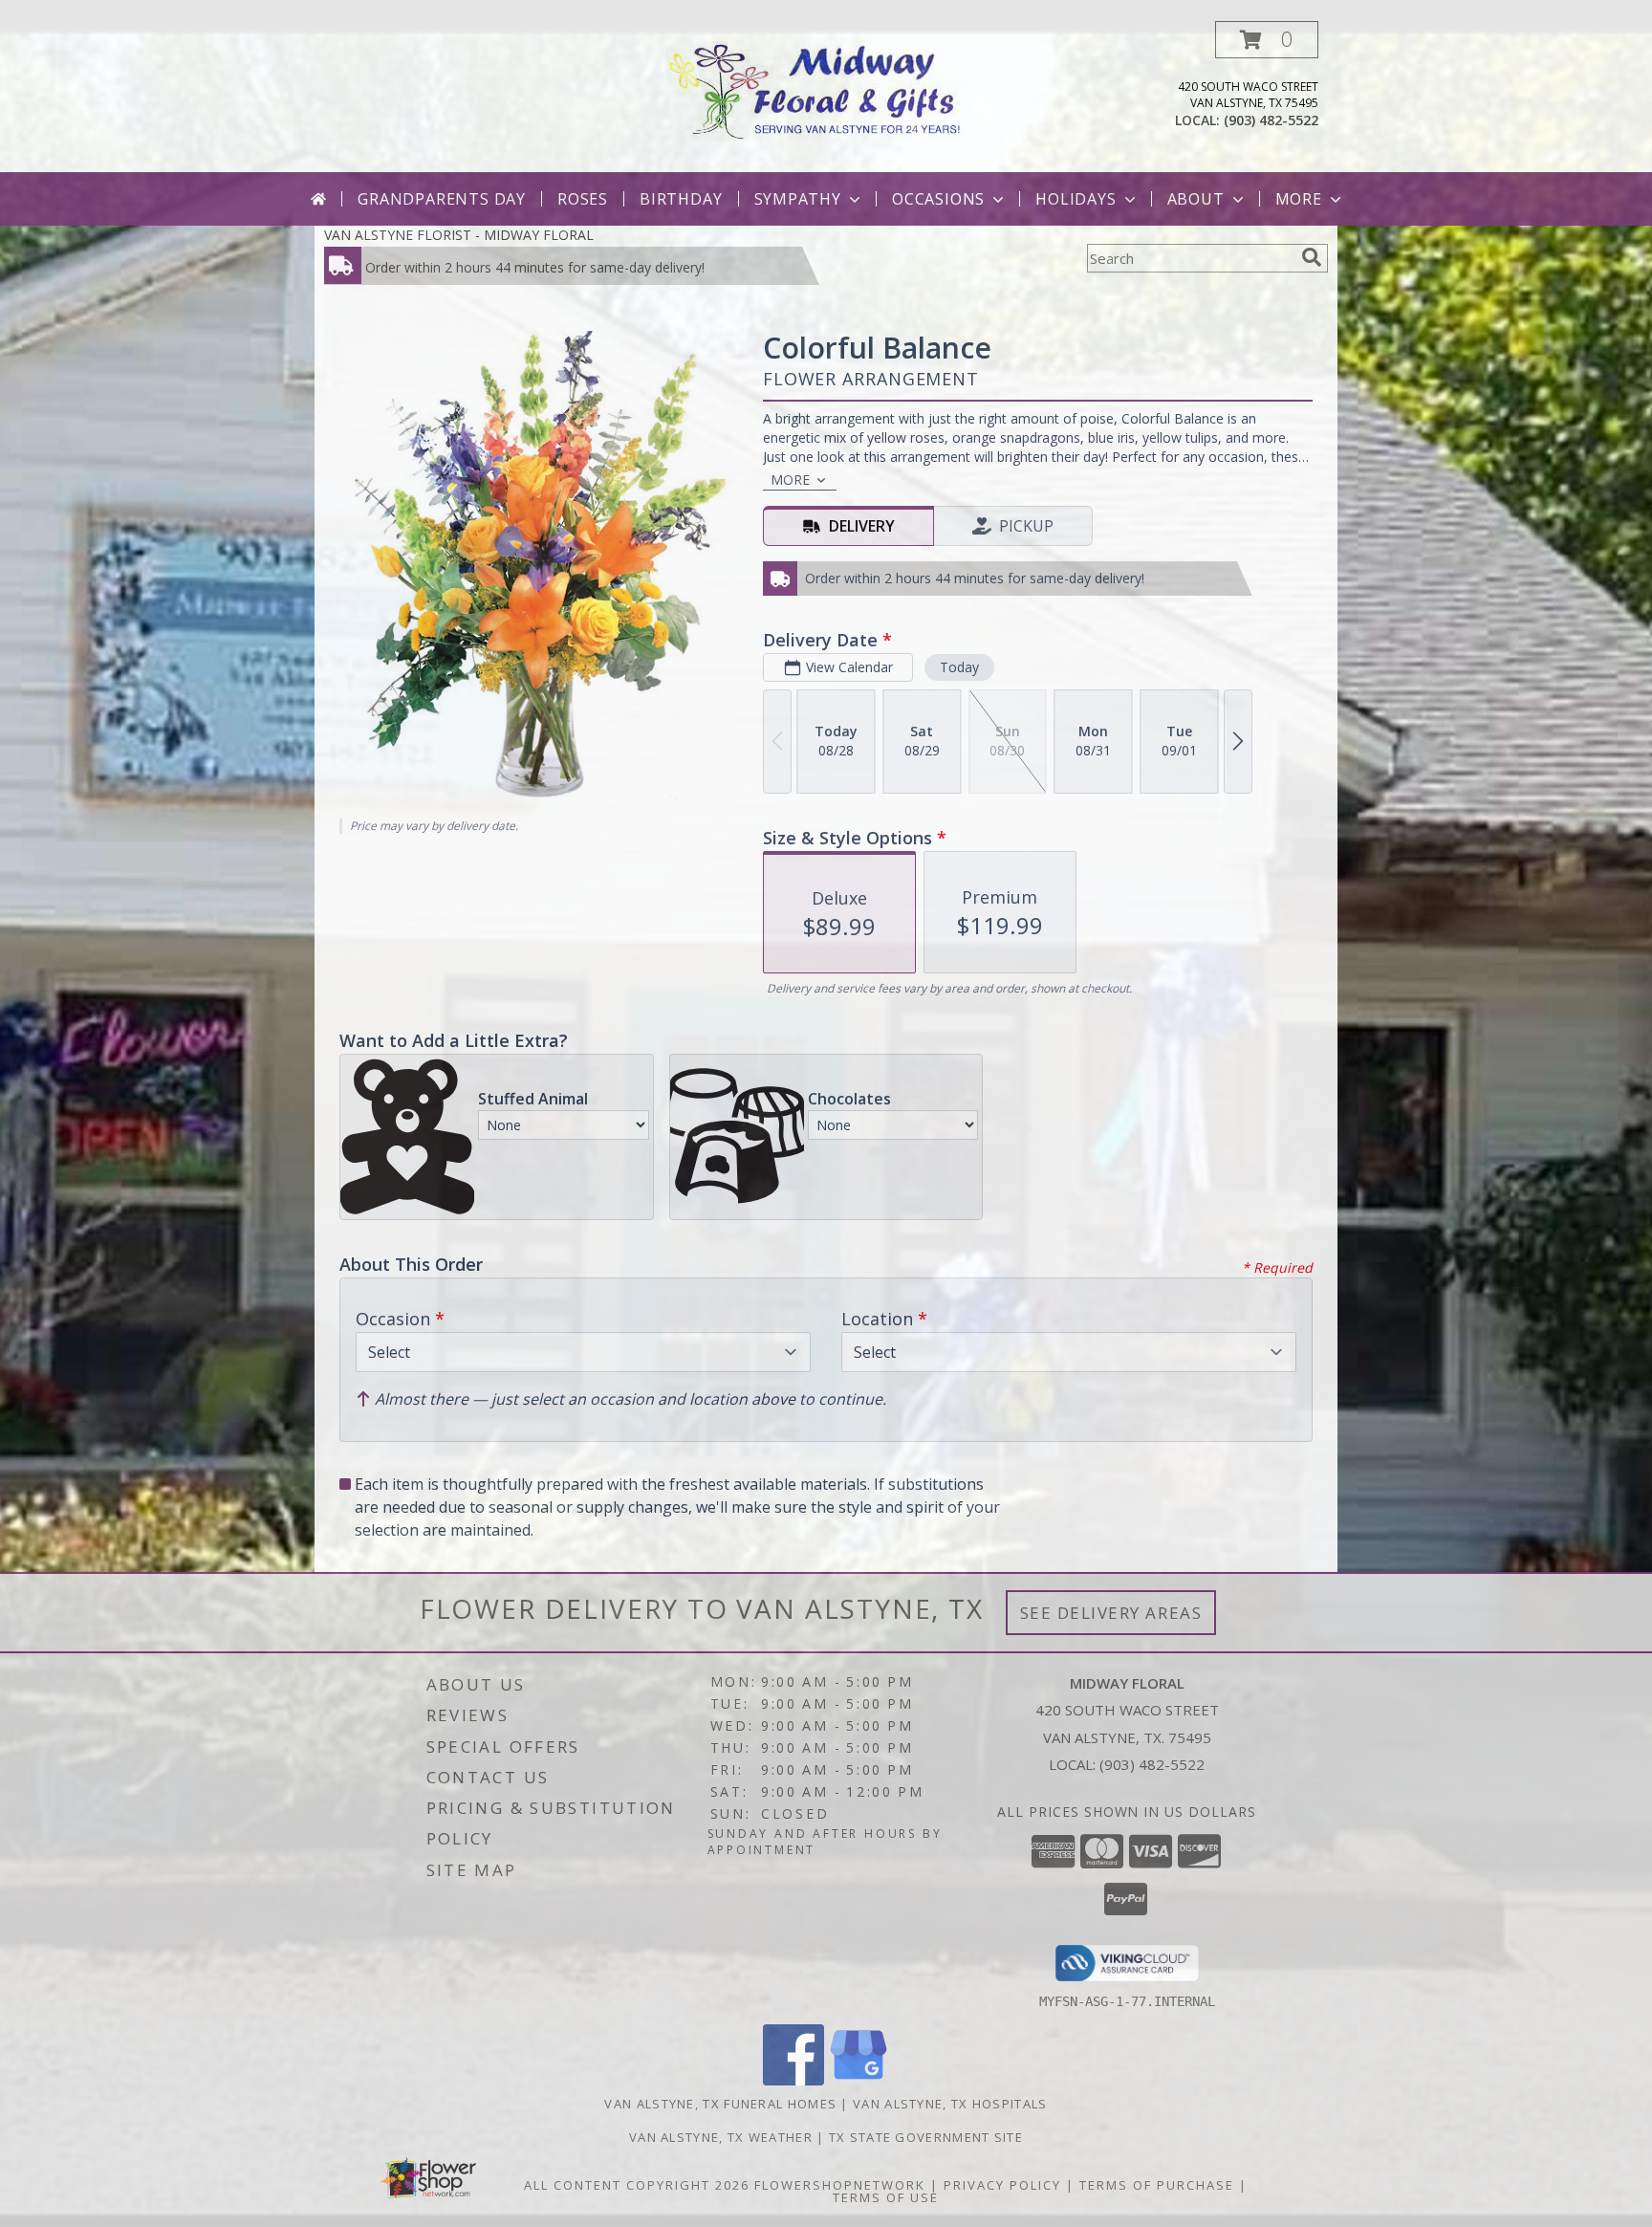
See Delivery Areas (1111, 1613)
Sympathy (798, 199)
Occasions (938, 199)
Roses (583, 199)
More (1299, 199)
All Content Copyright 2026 (637, 2185)
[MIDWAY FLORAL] (826, 87)
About (1196, 199)
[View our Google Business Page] (859, 2080)
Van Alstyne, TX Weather (721, 2137)
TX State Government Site (926, 2137)
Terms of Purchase (1157, 2185)
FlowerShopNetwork (840, 2185)
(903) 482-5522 (1271, 120)
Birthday (681, 199)
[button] (1267, 40)
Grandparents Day (442, 199)
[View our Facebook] (793, 2080)
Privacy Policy (1002, 2185)
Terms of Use (886, 2197)
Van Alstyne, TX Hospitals (950, 2104)
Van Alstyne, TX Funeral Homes (720, 2104)
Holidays (1076, 199)
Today (959, 667)
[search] (1312, 257)
